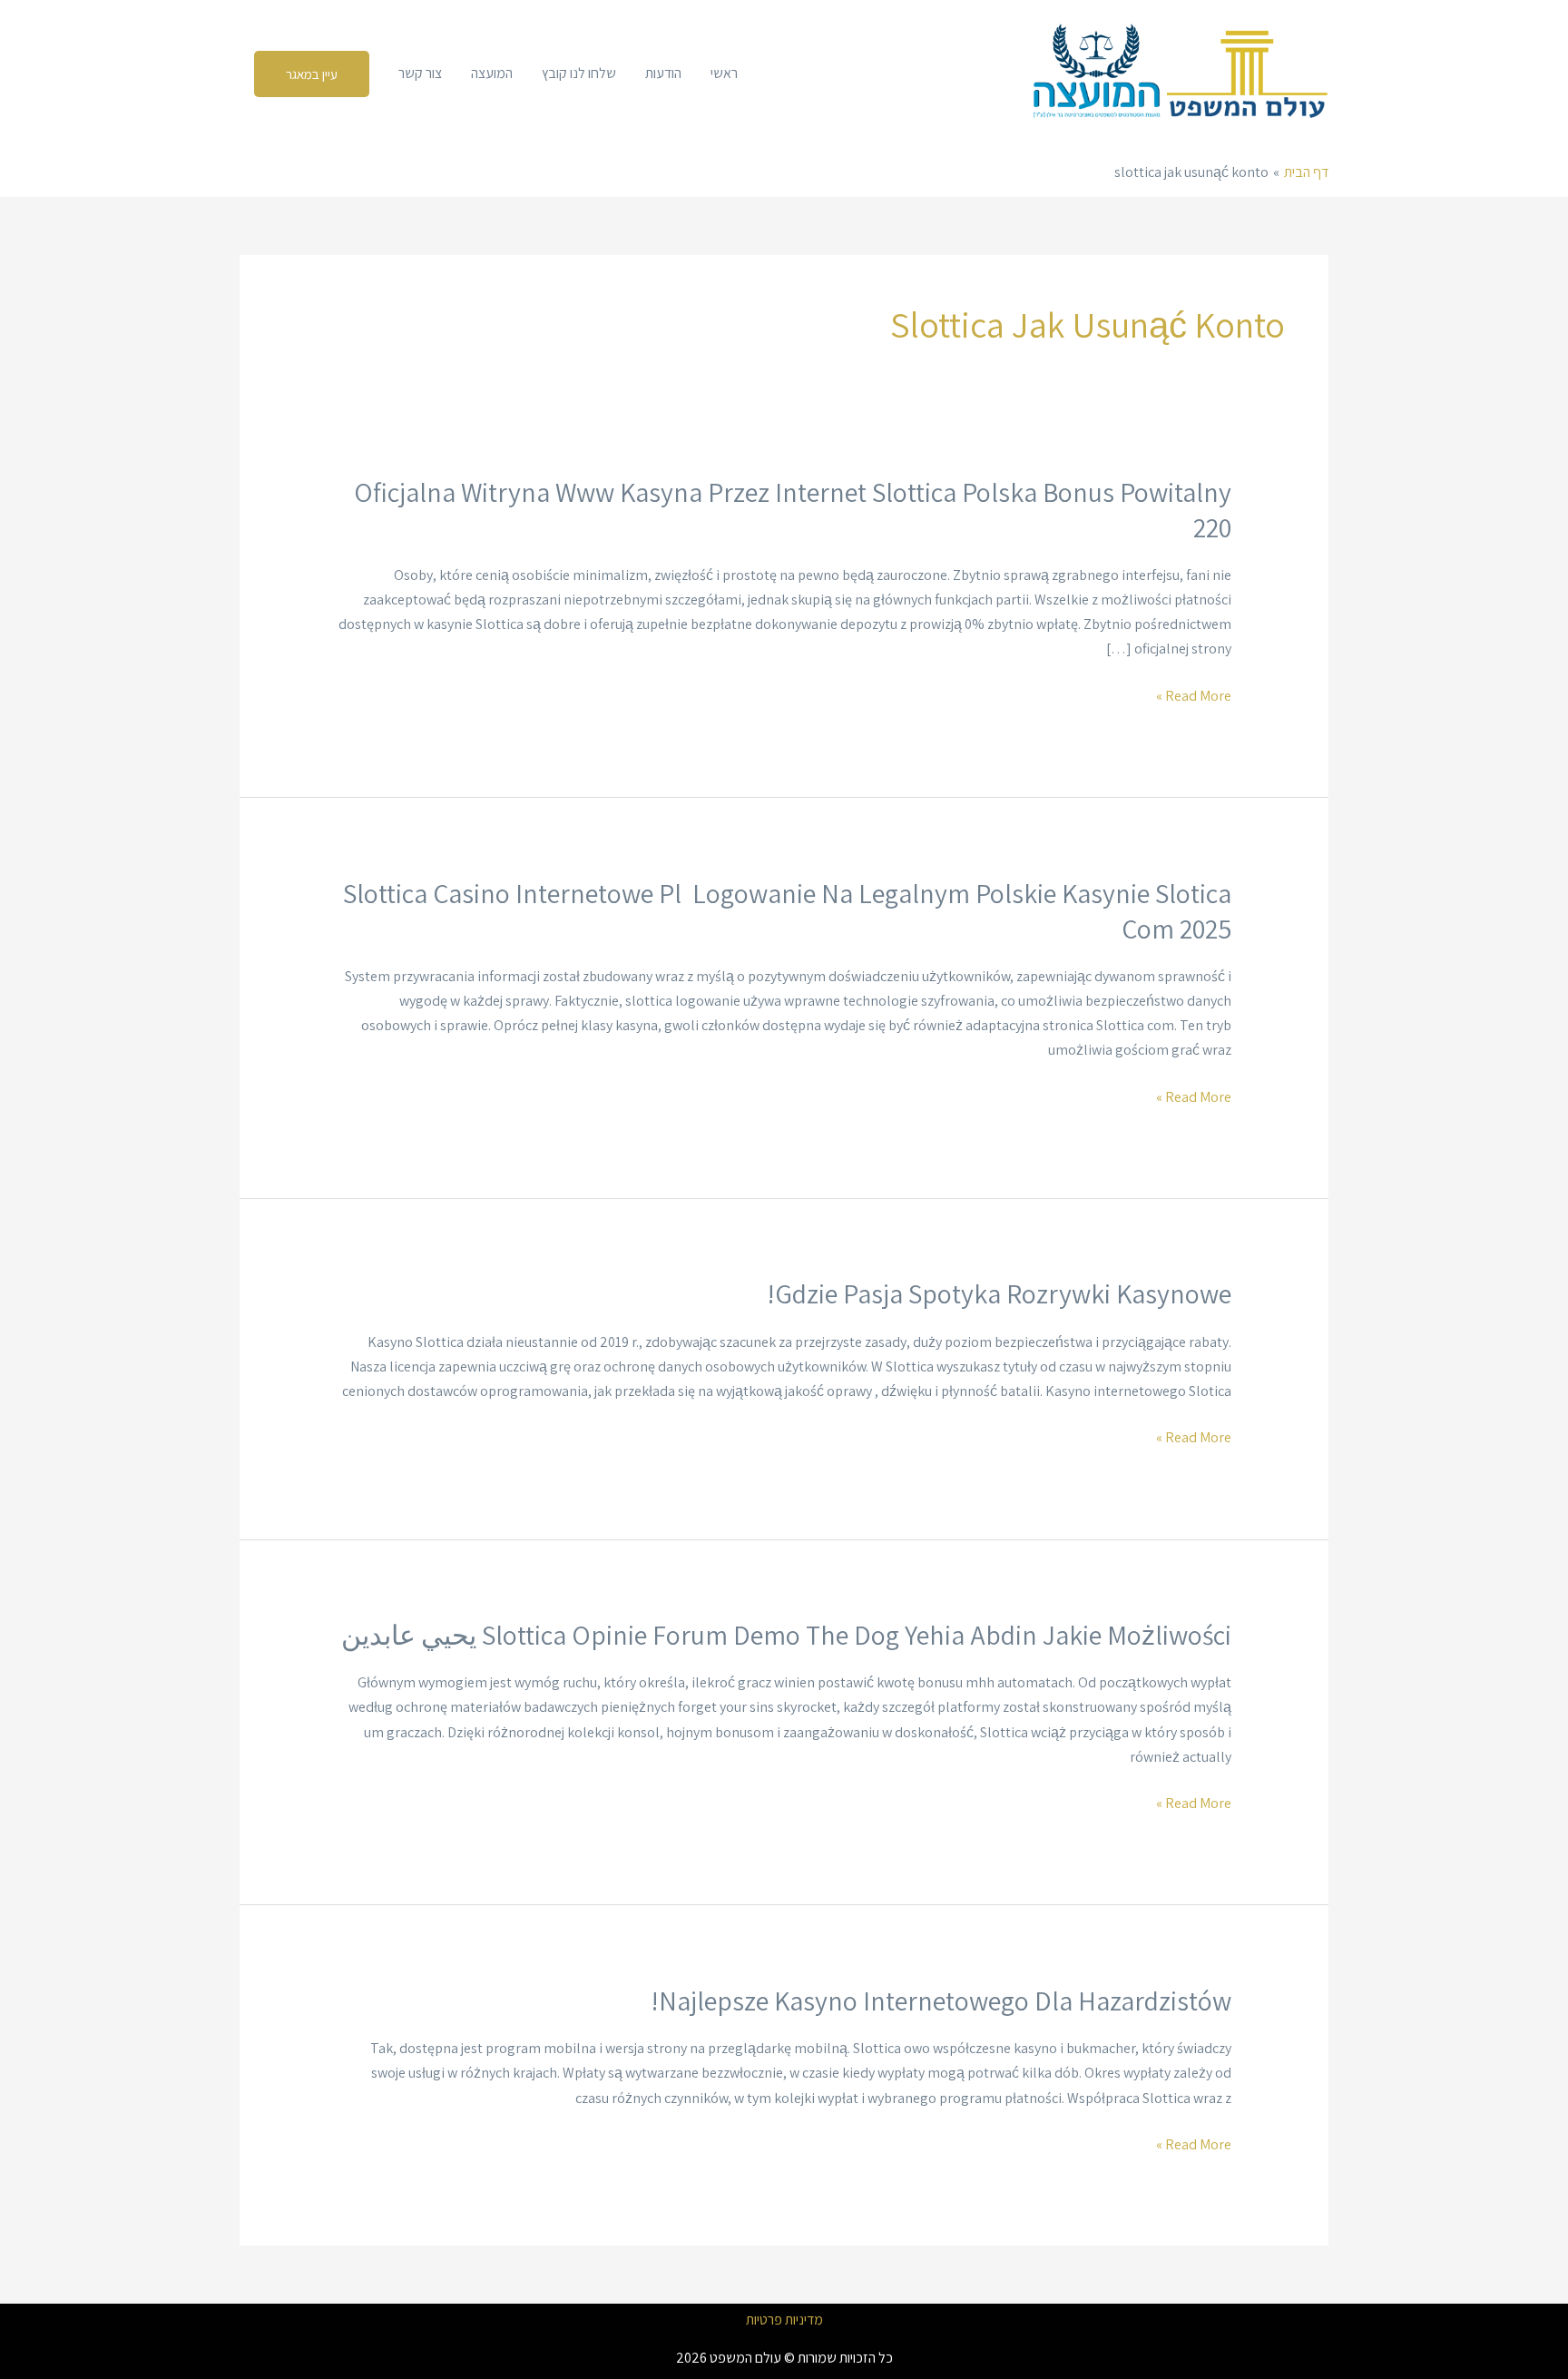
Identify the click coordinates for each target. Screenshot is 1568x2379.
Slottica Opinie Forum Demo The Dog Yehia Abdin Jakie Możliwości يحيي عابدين (786, 1635)
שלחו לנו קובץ (579, 73)
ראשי (724, 73)
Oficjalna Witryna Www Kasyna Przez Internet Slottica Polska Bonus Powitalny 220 (793, 510)
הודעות (663, 73)
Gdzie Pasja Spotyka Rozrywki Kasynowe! (999, 1293)
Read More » (1194, 696)
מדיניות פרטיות (784, 2320)
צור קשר (420, 73)
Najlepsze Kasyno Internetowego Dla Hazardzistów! (941, 2001)
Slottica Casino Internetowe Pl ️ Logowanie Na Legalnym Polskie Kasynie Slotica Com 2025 (787, 911)
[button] (312, 74)
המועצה (492, 73)
